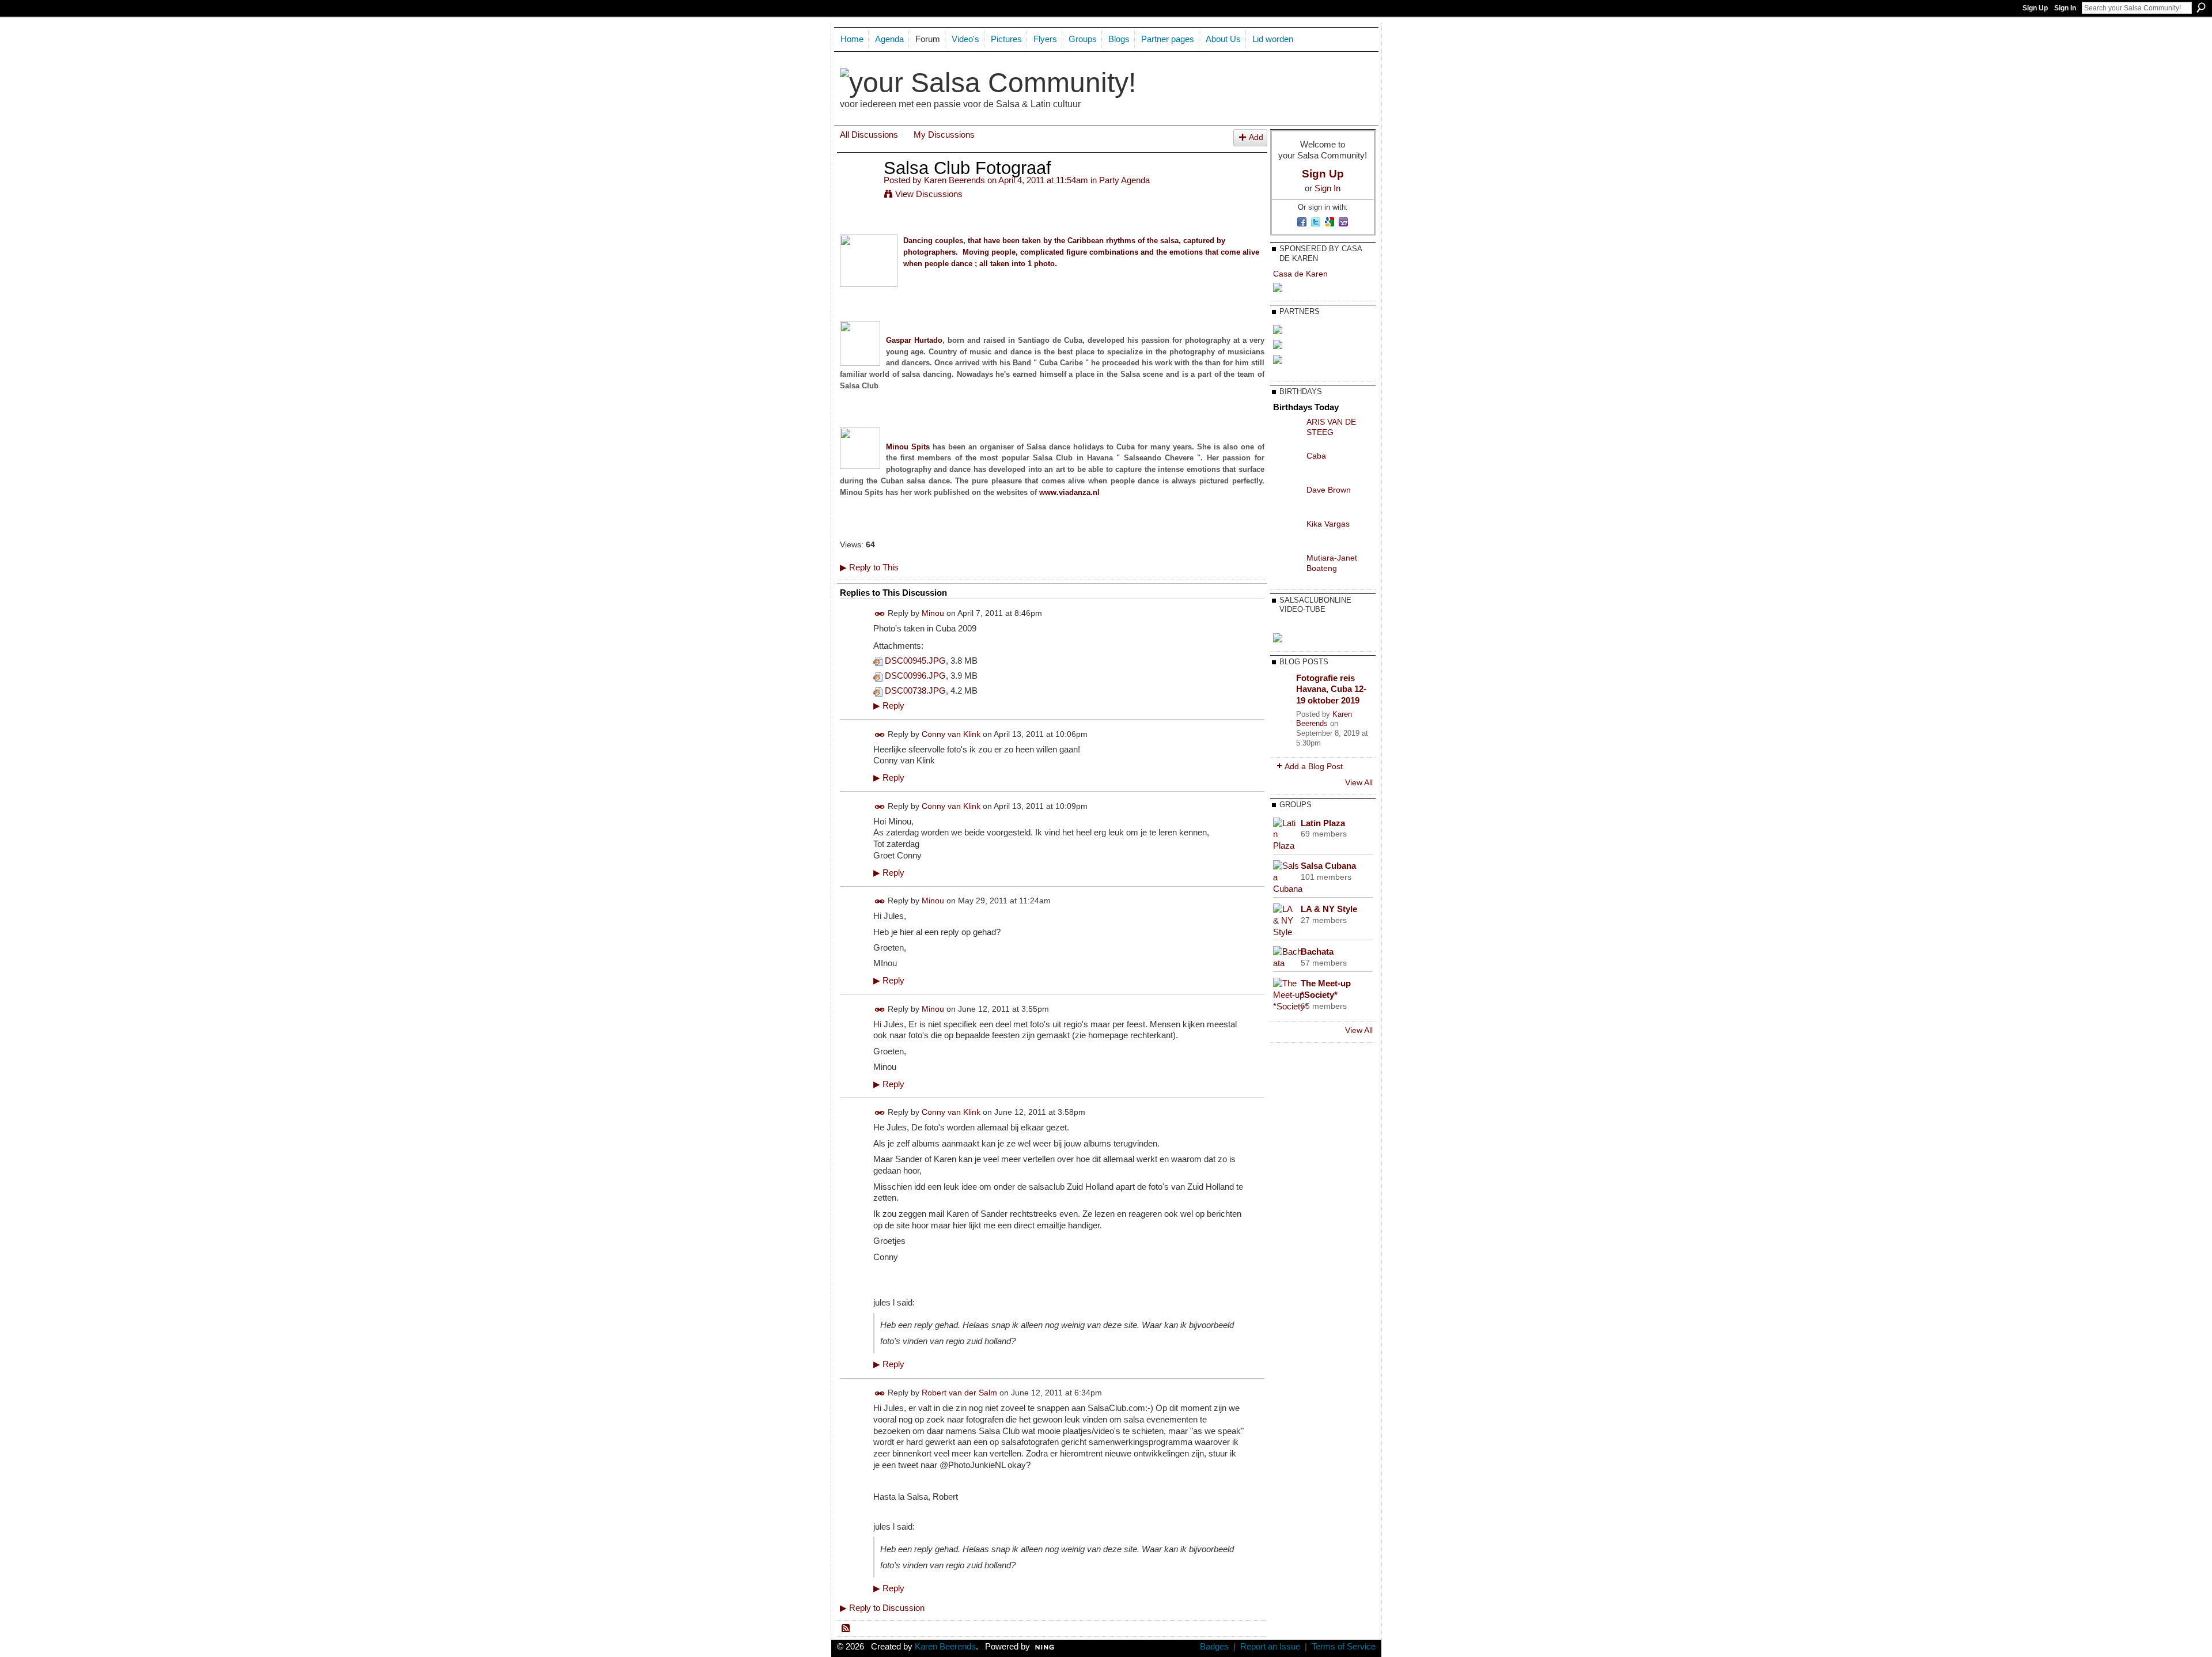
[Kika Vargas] (1287, 543)
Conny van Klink (951, 734)
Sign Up (2035, 8)
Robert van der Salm (959, 1393)
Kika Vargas (1328, 524)
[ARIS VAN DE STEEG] (1287, 441)
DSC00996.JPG (915, 676)
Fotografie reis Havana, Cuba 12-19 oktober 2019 (1331, 689)
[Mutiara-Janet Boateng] (1287, 577)
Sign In (2065, 8)
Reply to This (869, 567)
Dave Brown (1329, 490)
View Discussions (929, 194)
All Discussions (869, 135)
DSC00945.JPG (915, 661)
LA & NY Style (1329, 909)
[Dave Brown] (1287, 509)
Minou (933, 613)
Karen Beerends (955, 180)
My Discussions (944, 135)
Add (1256, 137)
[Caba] (1287, 475)
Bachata (1317, 952)
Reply (889, 706)
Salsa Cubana (1328, 866)
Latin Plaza (1323, 823)
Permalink (880, 614)
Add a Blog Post (1314, 766)
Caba (1316, 456)
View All (1359, 782)
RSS (846, 1629)
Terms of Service (1344, 1647)
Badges (1214, 1647)
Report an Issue (1270, 1647)
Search (2201, 7)
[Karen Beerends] (858, 189)
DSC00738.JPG (915, 691)
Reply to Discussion (882, 1608)
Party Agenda (1124, 180)
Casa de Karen (1300, 274)
